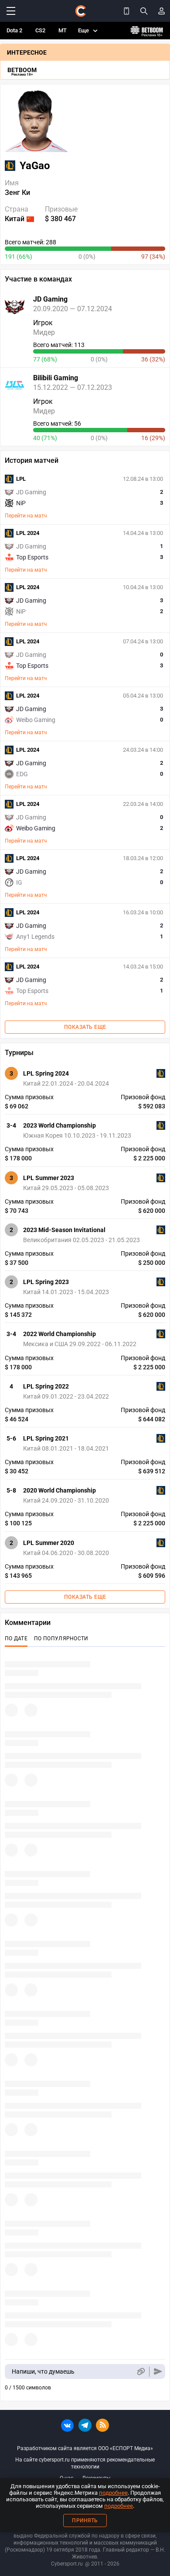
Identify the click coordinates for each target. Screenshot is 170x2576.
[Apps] (126, 11)
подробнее (113, 2493)
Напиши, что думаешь (43, 2371)
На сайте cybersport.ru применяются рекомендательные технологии (85, 2463)
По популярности (61, 1639)
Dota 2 (14, 30)
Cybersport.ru (67, 2564)
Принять (85, 2520)
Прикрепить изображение (141, 2372)
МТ (63, 30)
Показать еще (85, 1027)
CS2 (40, 30)
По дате (16, 1639)
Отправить (158, 2372)
